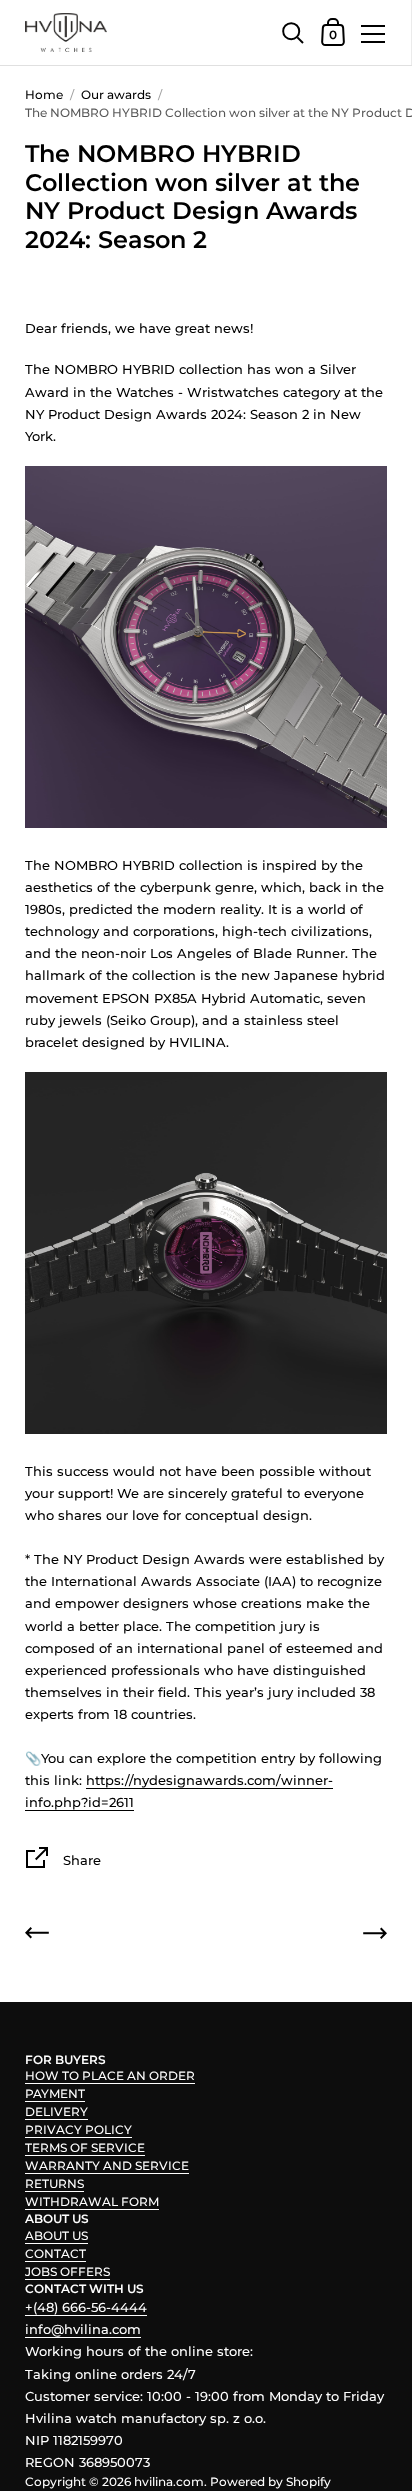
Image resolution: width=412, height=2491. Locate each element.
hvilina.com (169, 2481)
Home (44, 94)
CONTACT (55, 2253)
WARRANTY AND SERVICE (107, 2165)
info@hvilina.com (83, 2329)
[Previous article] (37, 1936)
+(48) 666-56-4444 (86, 2307)
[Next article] (375, 1936)
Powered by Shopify (270, 2481)
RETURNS (54, 2183)
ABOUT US (56, 2235)
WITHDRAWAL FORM (92, 2201)
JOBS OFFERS (67, 2271)
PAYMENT (55, 2093)
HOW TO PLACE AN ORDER (110, 2075)
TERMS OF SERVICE (85, 2147)
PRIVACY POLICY (78, 2129)
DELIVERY (56, 2111)
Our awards (116, 94)
